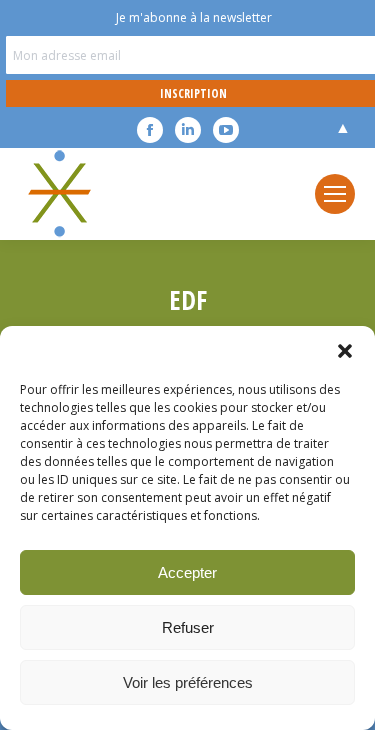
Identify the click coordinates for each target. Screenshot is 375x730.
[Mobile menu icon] (335, 194)
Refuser (188, 627)
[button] (345, 351)
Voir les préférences (188, 682)
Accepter (187, 572)
